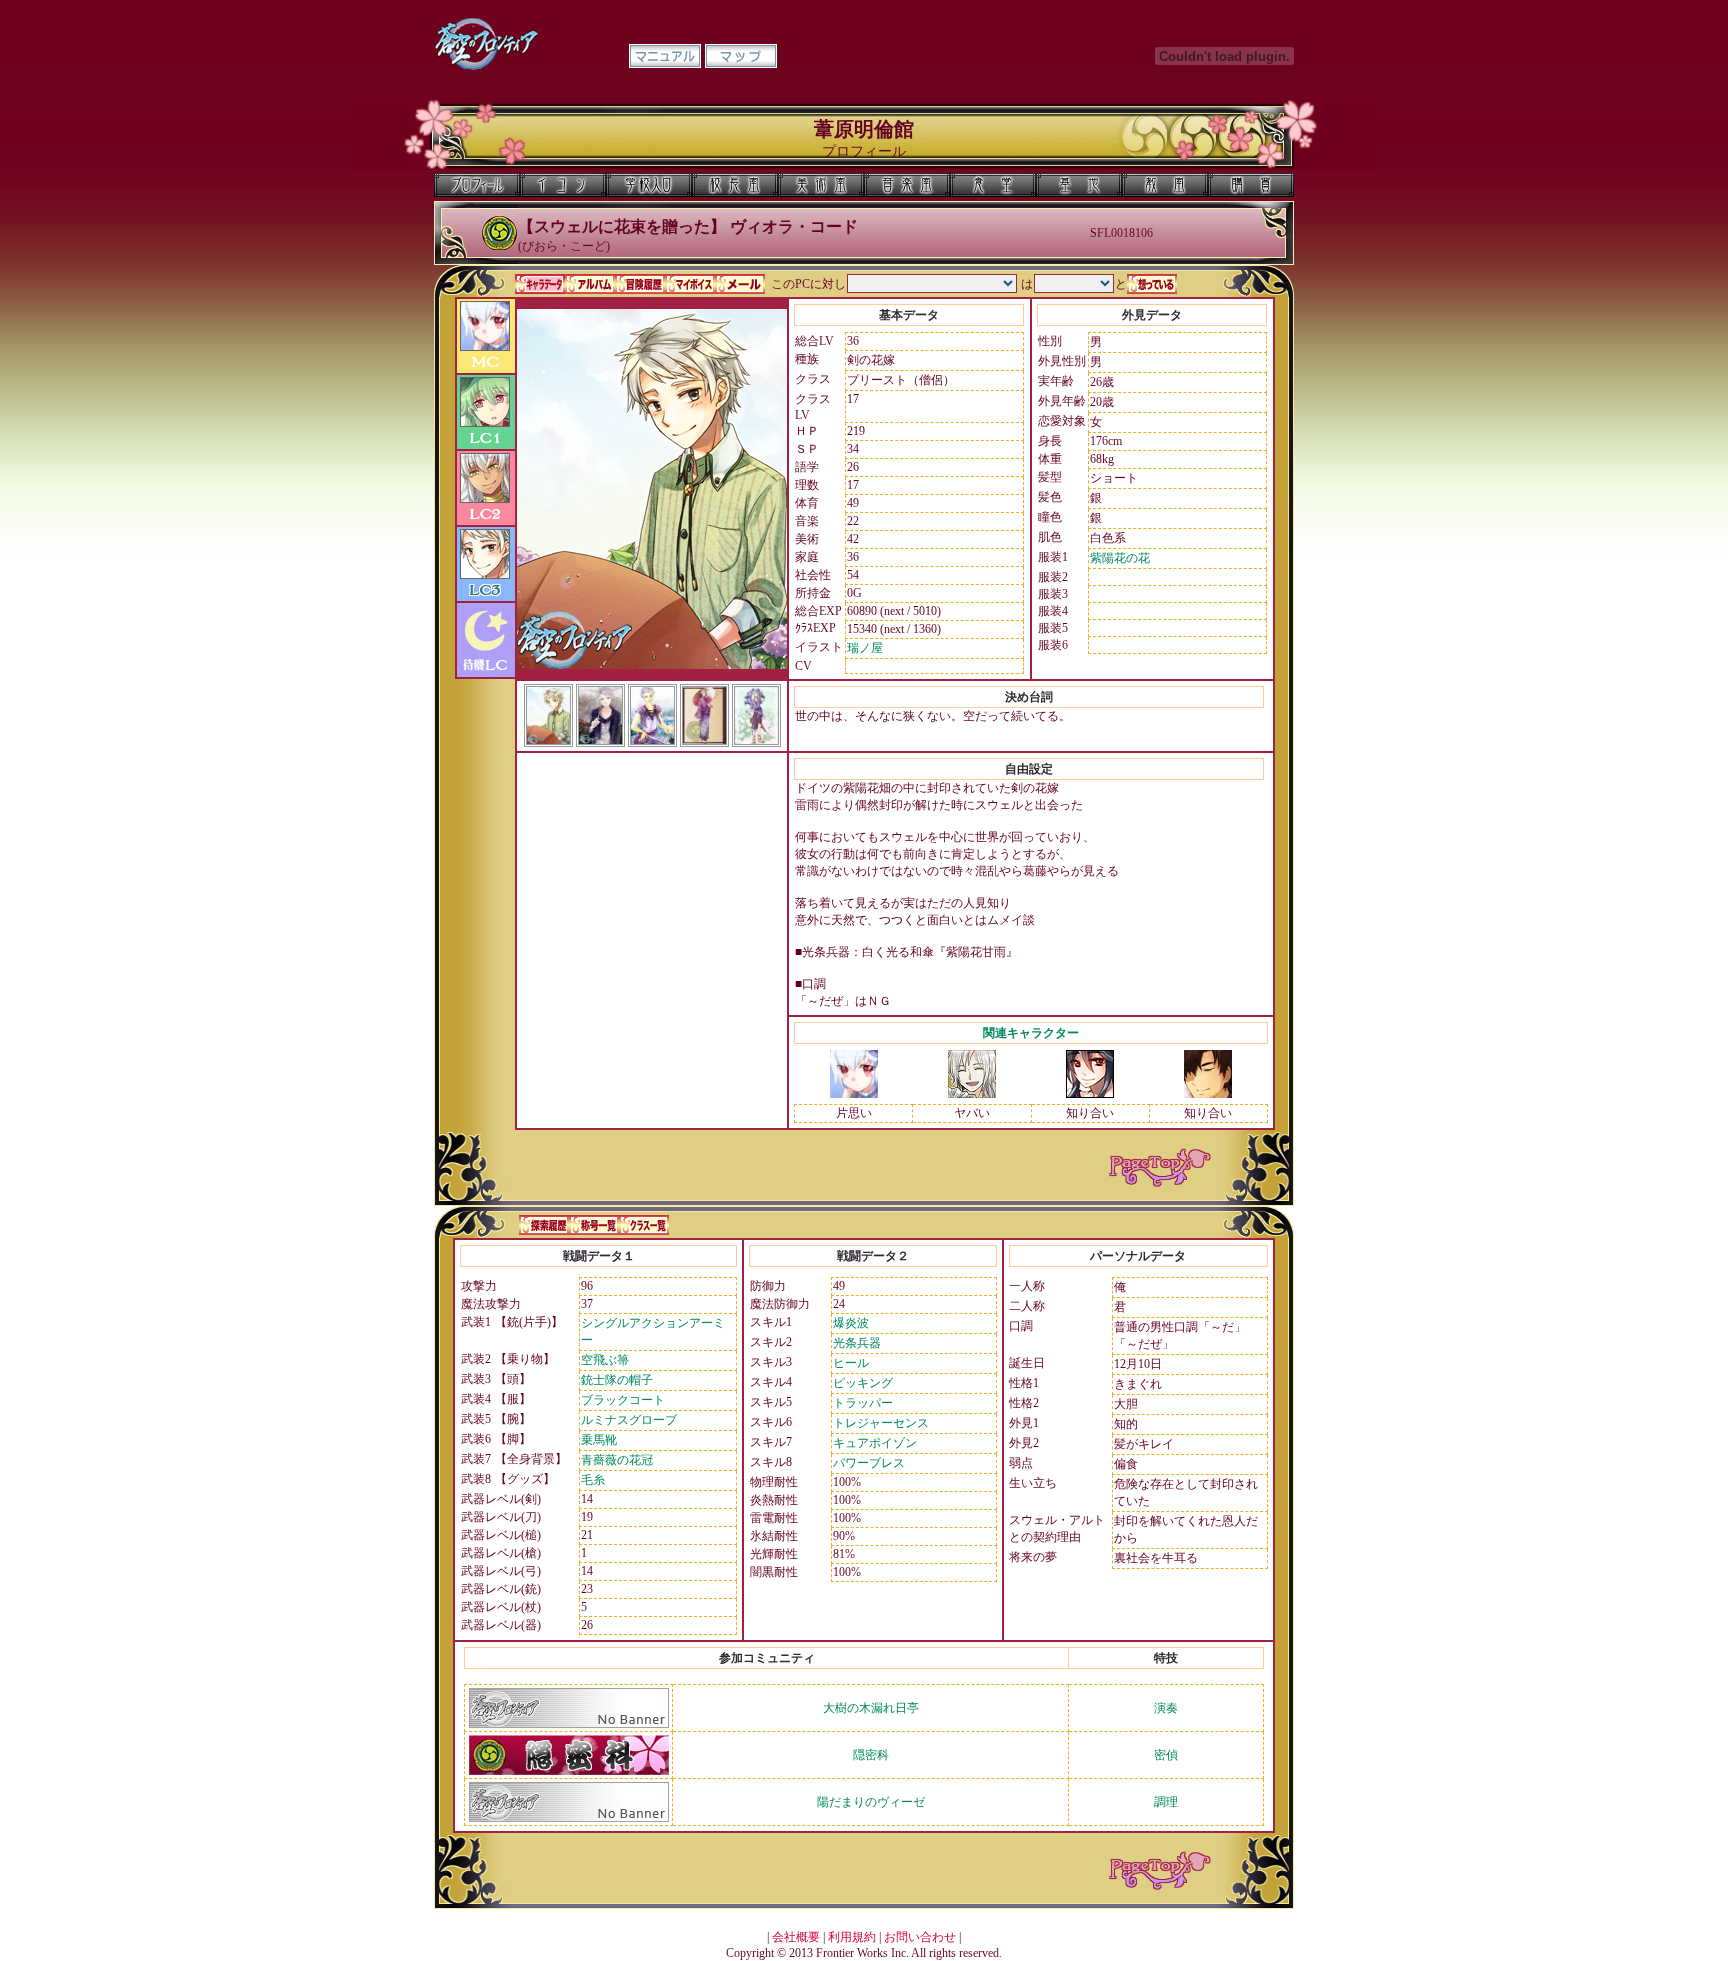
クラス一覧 (644, 1225)
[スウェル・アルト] (854, 1094)
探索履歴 (544, 1225)
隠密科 (871, 1755)
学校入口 (649, 185)
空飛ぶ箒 (605, 1360)
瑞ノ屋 (865, 648)
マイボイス (690, 284)
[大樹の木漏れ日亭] (569, 1724)
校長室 (735, 185)
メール (740, 284)
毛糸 (593, 1480)
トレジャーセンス (881, 1423)
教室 (1165, 185)
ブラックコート (623, 1400)
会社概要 (796, 1937)
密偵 (1166, 1755)
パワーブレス (869, 1463)
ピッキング (863, 1383)
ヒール (851, 1363)
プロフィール (477, 185)
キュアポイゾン (875, 1443)
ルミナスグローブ (629, 1420)
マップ (741, 56)
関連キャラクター (1031, 1033)
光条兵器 (857, 1343)
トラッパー (863, 1403)
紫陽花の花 (1120, 558)
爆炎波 (851, 1323)
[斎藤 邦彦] (1208, 1094)
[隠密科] (569, 1771)
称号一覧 (594, 1225)
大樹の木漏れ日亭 (871, 1708)
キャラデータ (540, 284)
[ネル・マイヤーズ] (1090, 1094)
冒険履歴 (640, 284)
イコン (563, 185)
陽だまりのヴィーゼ (871, 1802)
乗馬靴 (599, 1440)
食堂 (993, 185)
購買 (1251, 185)
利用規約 (852, 1937)
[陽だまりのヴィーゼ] (569, 1818)
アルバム (590, 284)
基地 (1079, 185)
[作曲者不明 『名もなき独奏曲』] (972, 1094)
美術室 (821, 185)
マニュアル (665, 56)
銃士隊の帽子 (617, 1380)
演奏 (1166, 1708)
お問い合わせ (920, 1937)
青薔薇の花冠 (617, 1460)
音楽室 (907, 185)
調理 (1166, 1802)
